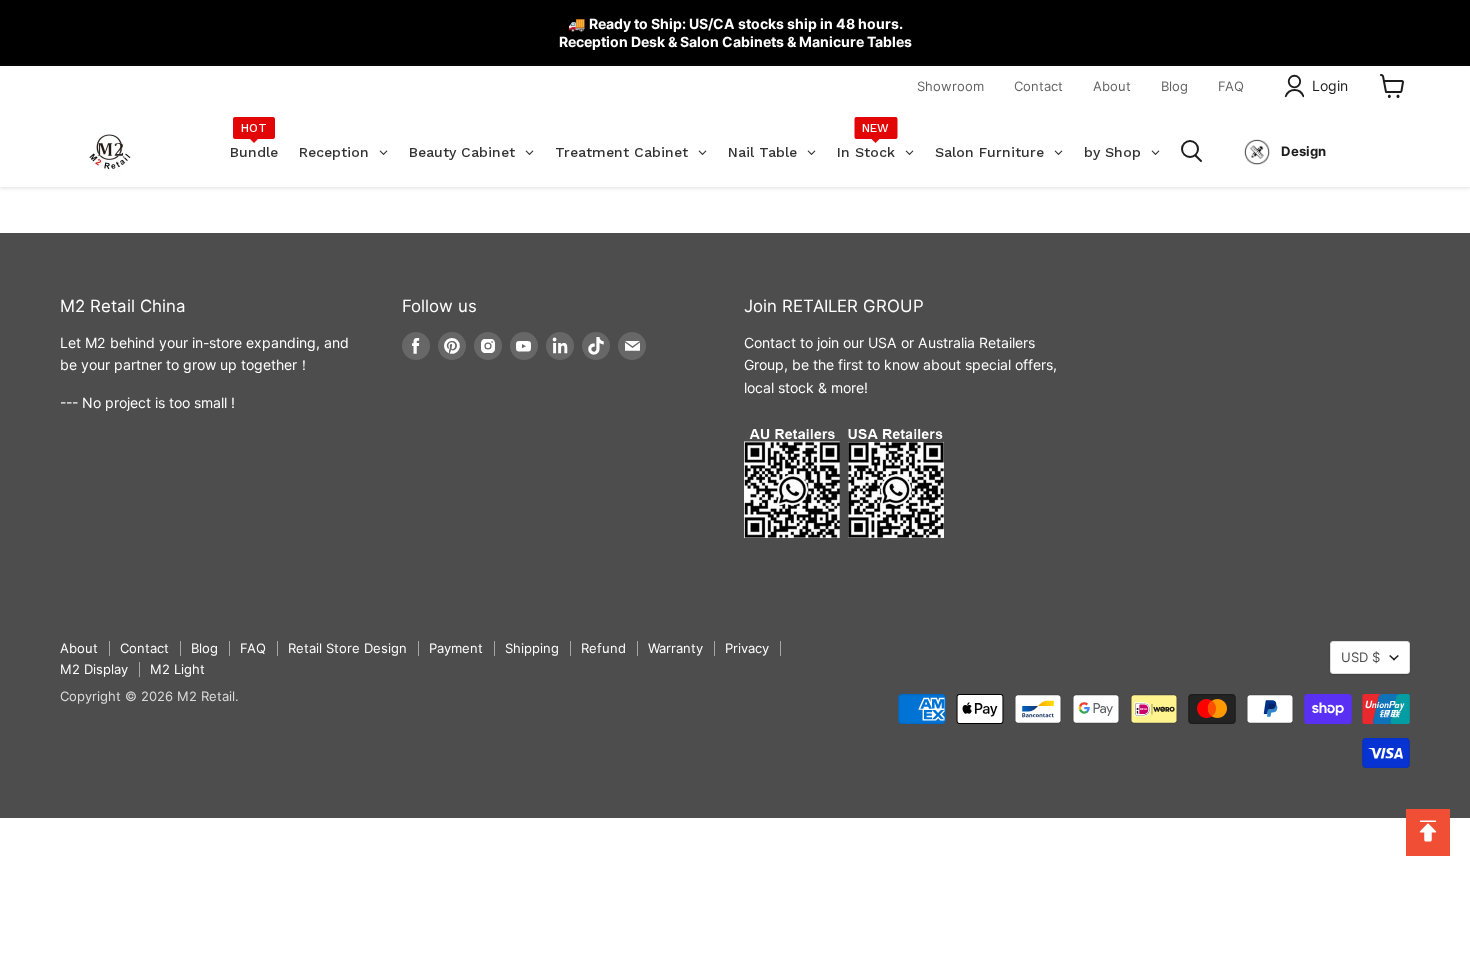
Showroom (950, 86)
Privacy (747, 648)
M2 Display (94, 669)
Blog (1174, 86)
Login (1330, 85)
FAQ (1231, 86)
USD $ (1360, 657)
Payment (456, 648)
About (1112, 86)
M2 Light (177, 669)
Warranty (675, 648)
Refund (603, 648)
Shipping (532, 648)
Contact (1038, 86)
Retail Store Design (347, 648)
